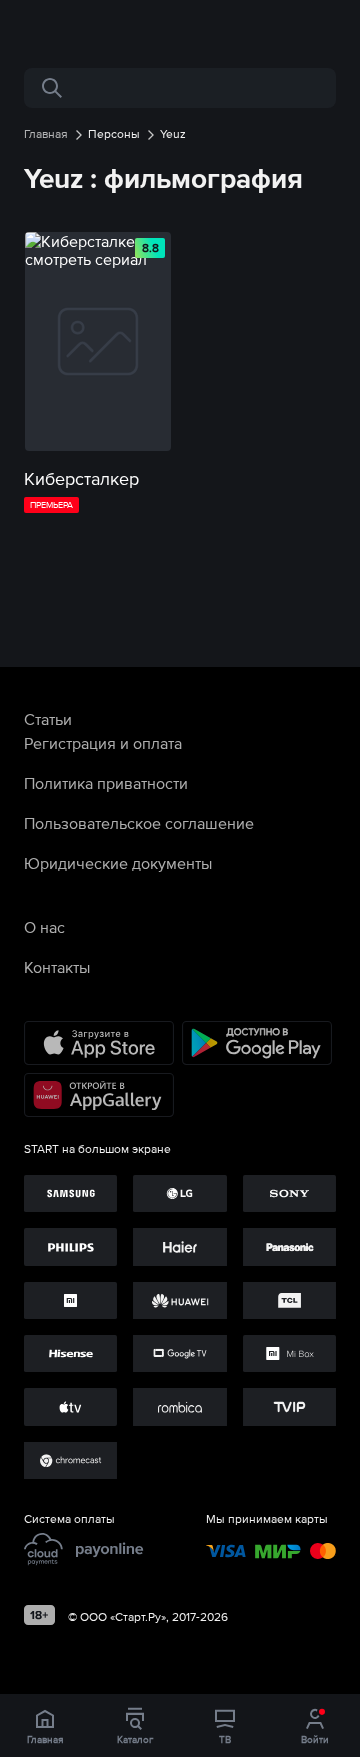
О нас (44, 927)
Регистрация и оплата (103, 743)
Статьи (48, 719)
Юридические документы (118, 863)
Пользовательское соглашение (139, 823)
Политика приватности (106, 783)
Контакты (57, 967)
